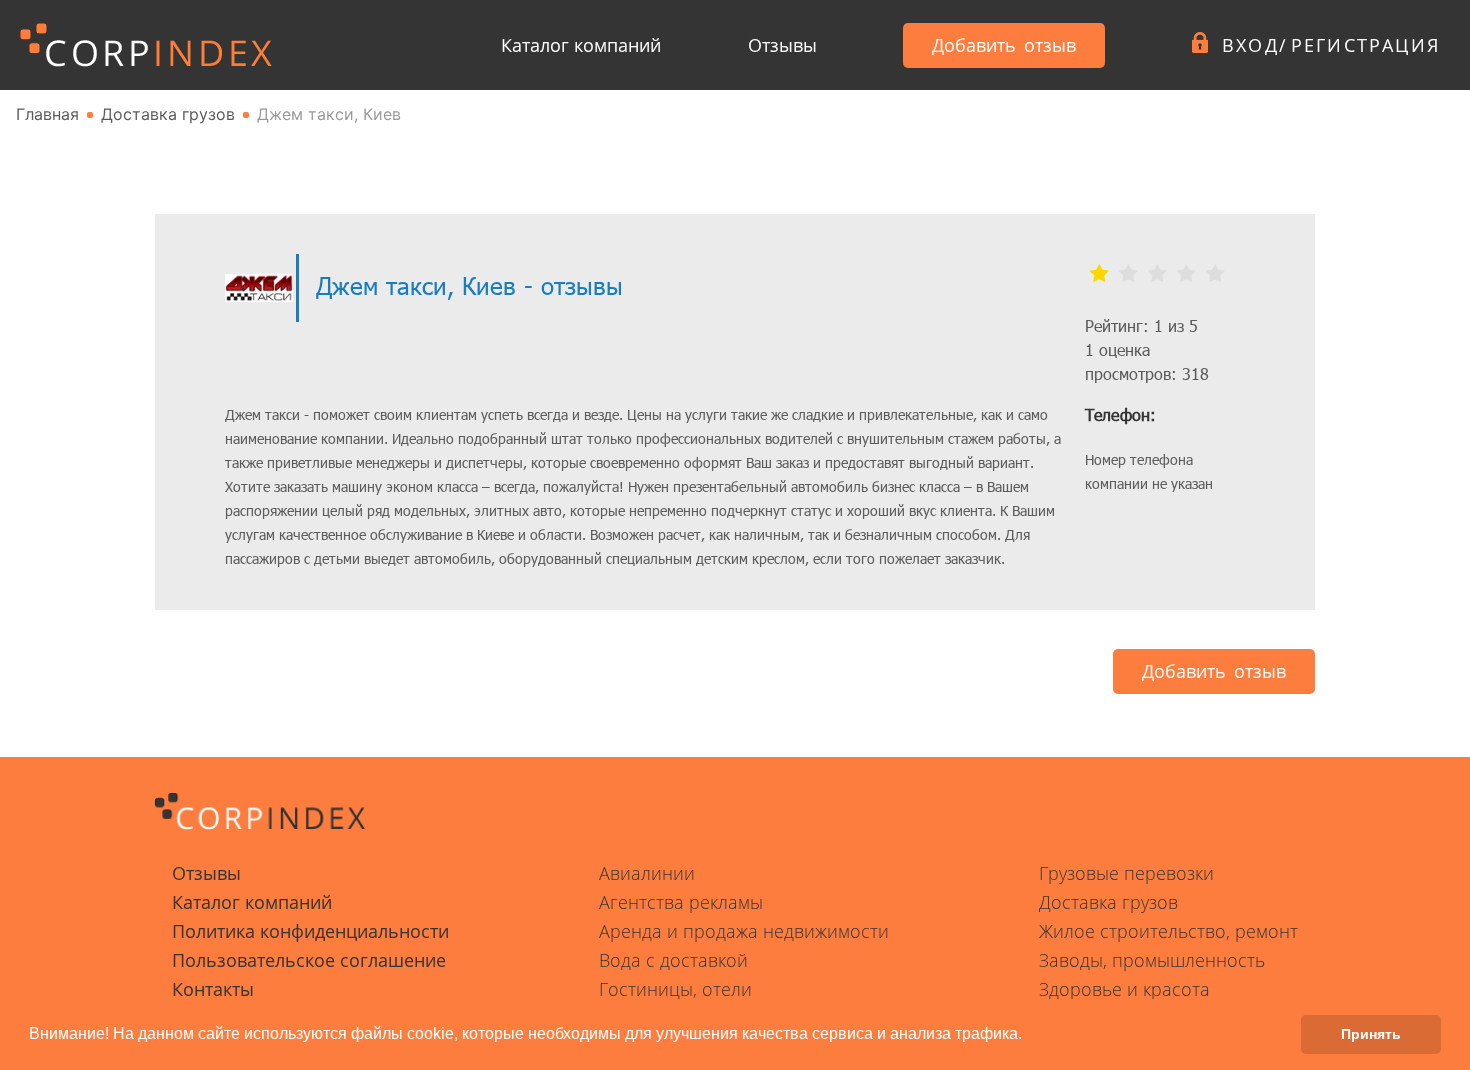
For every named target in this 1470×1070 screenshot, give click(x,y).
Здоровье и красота (1124, 989)
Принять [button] (1371, 1034)
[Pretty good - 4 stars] (1186, 274)
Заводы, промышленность (1152, 960)
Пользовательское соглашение (309, 960)
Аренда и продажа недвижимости (744, 931)
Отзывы (782, 45)
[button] (1029, 1036)
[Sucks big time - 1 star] (1099, 274)
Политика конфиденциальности (310, 931)
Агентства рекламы (681, 902)
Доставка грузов (1108, 902)
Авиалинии (647, 873)
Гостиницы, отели (675, 989)
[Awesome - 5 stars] (1215, 274)
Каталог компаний (581, 45)
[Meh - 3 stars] (1157, 274)
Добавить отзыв (1004, 45)
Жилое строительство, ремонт (1168, 931)
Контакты (213, 989)
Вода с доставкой (673, 960)
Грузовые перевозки (1126, 873)
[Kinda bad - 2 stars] (1128, 274)
